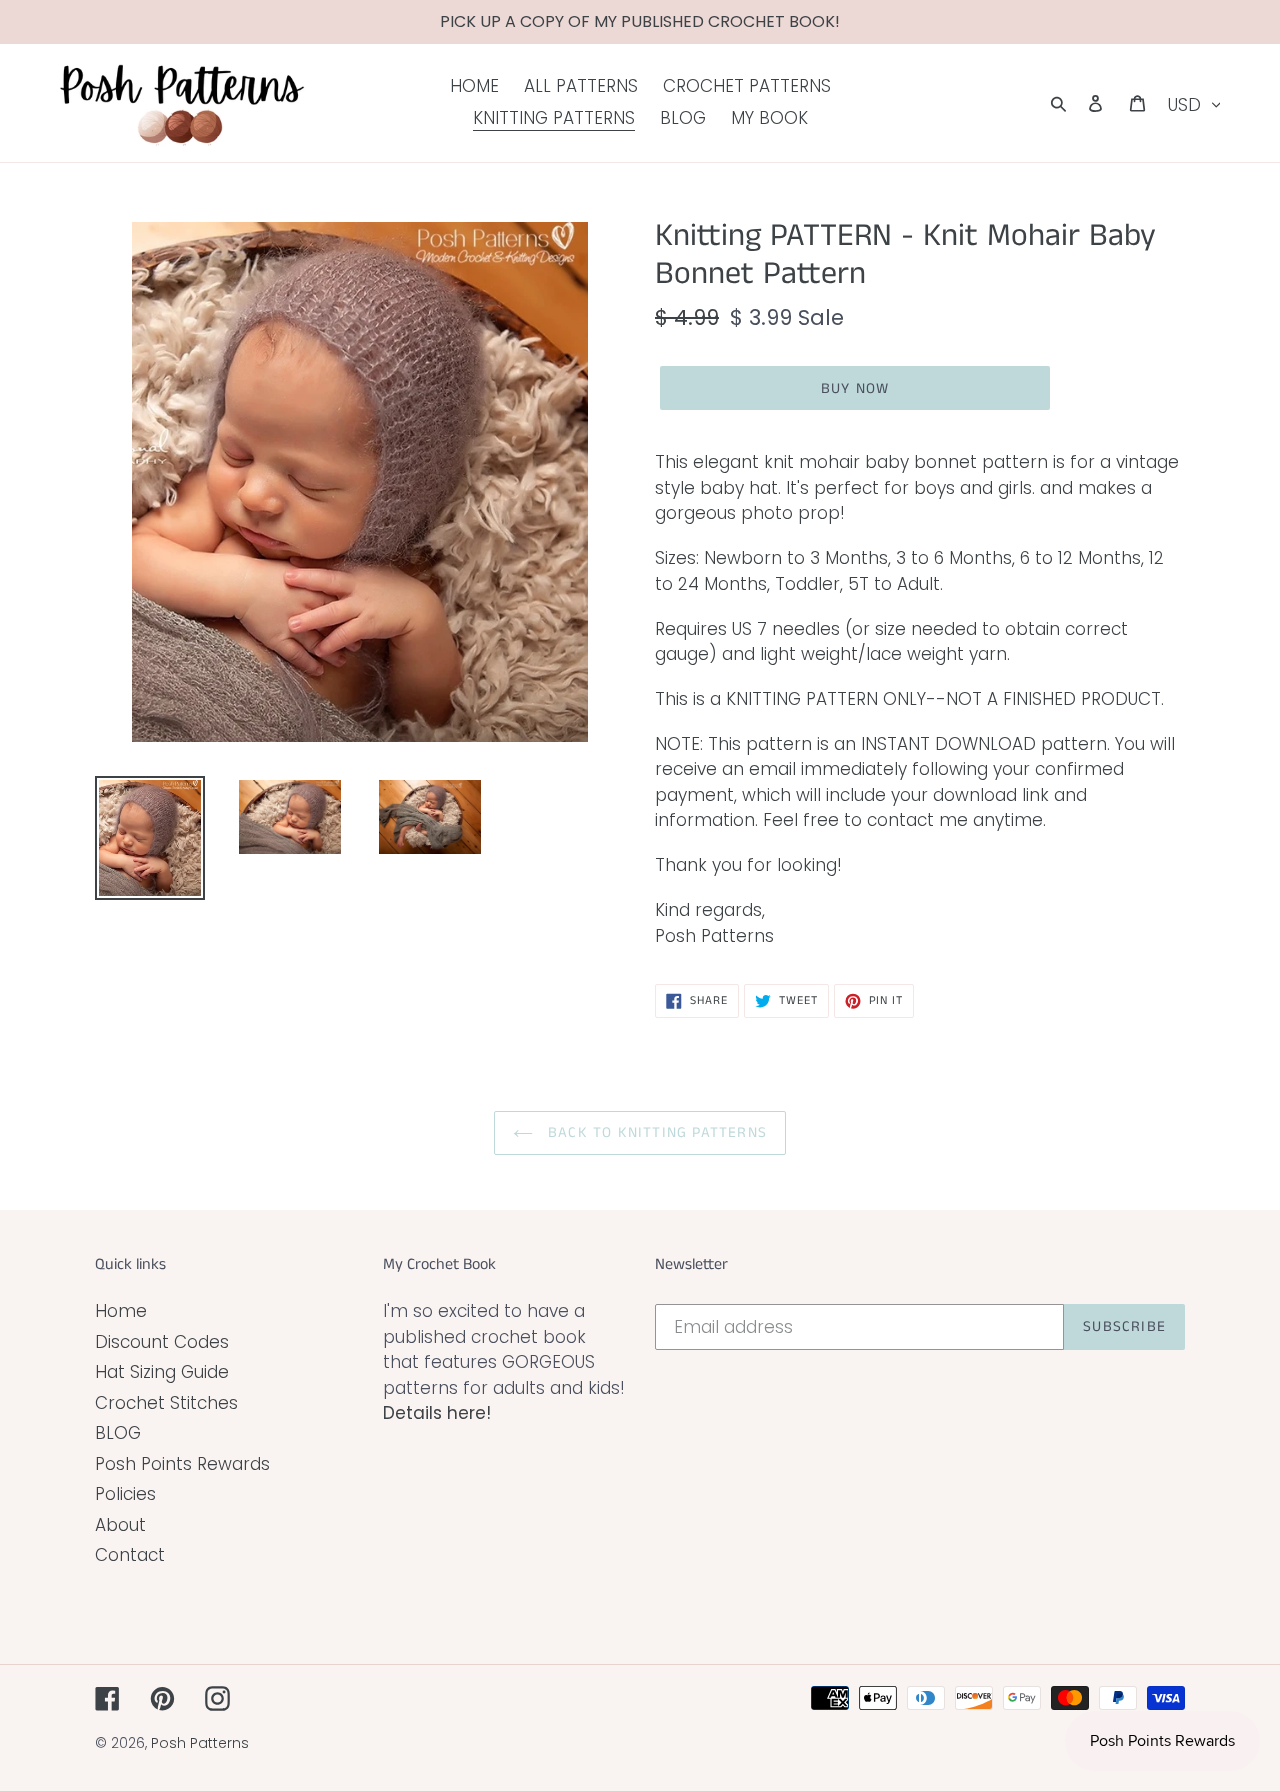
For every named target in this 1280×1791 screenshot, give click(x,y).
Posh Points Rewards (182, 1464)
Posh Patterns (200, 1743)
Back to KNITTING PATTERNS (655, 1132)
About (120, 1525)
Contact (130, 1555)
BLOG (118, 1433)
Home (121, 1311)
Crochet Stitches (166, 1403)
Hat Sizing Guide (162, 1372)
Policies (125, 1494)
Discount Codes (162, 1342)
